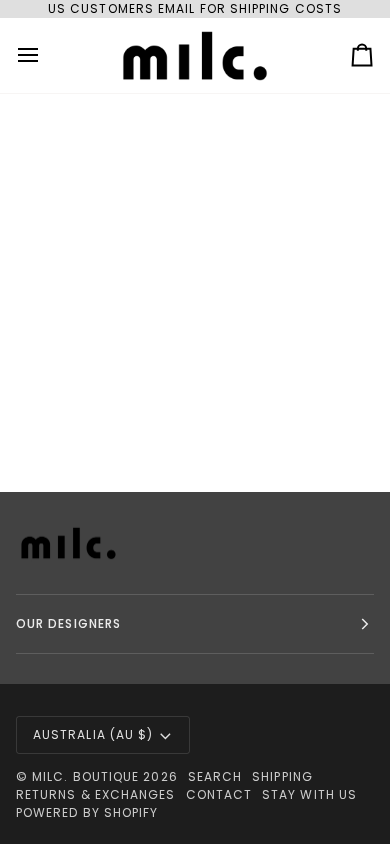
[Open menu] (46, 55)
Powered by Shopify (87, 812)
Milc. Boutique (85, 776)
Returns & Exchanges (96, 794)
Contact (219, 794)
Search (215, 776)
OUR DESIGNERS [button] (68, 623)
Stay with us (309, 794)
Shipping (282, 776)
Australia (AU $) (93, 734)
